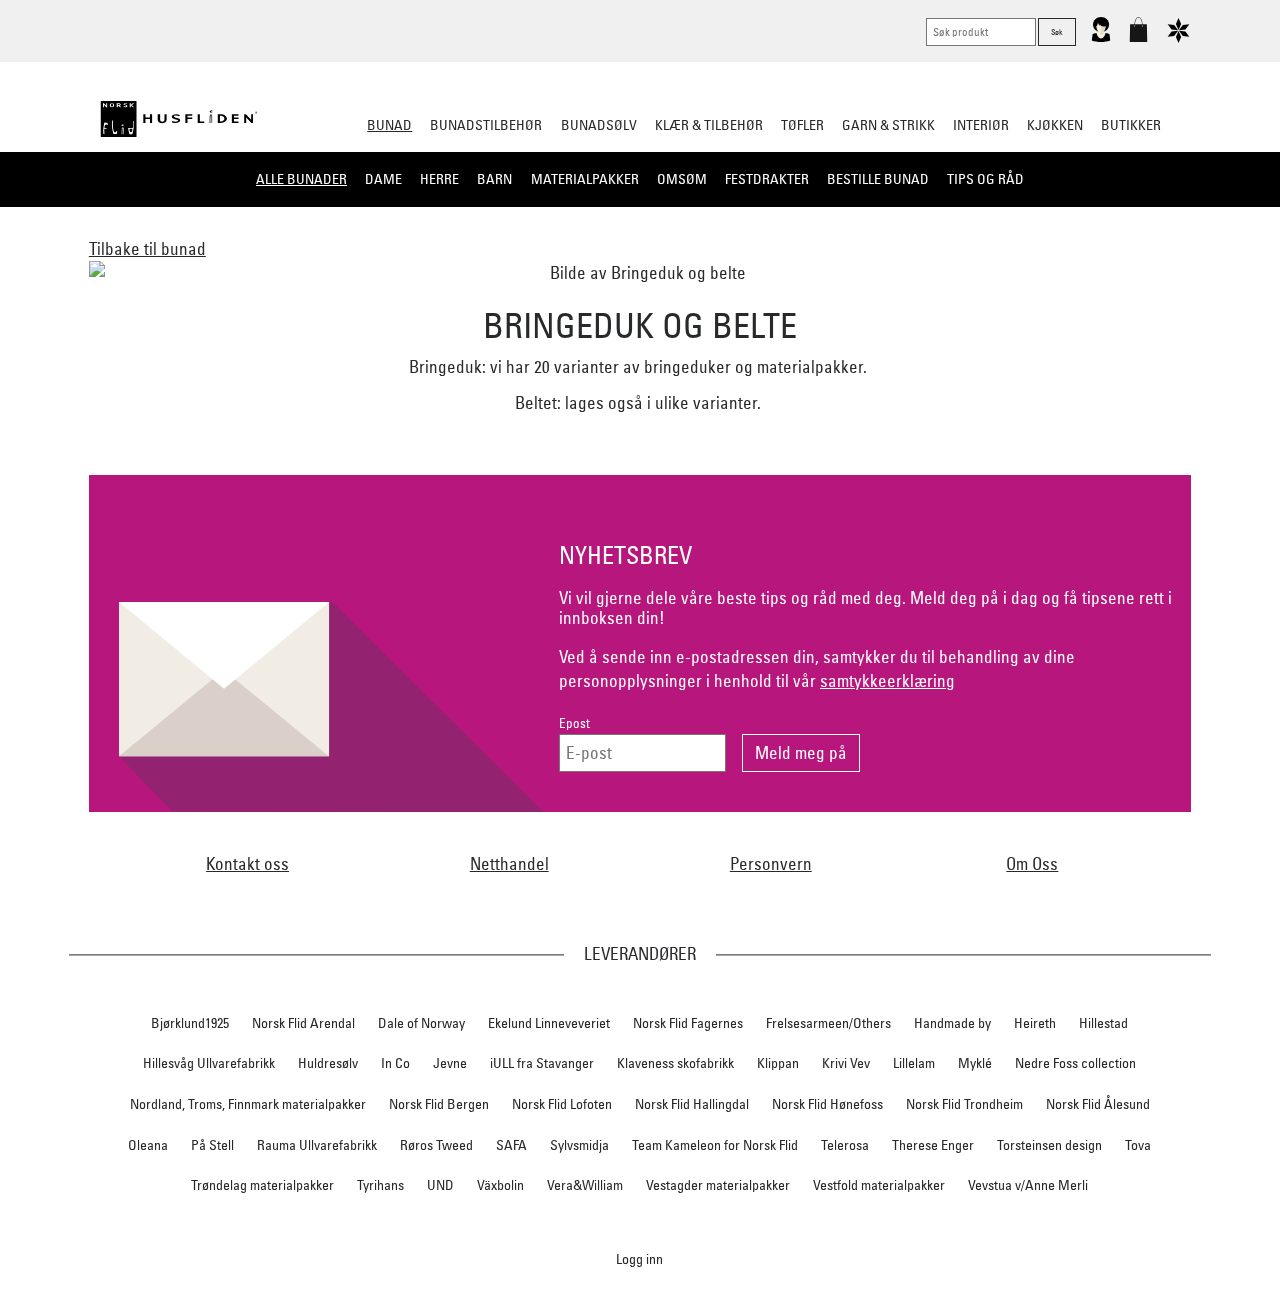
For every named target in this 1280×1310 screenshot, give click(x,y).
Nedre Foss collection (1075, 1063)
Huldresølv (328, 1063)
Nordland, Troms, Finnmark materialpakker (248, 1104)
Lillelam (914, 1063)
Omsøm (682, 179)
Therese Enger (933, 1145)
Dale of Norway (421, 1023)
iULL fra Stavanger (542, 1063)
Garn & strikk (888, 125)
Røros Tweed (436, 1145)
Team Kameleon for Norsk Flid (715, 1145)
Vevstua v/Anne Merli (1028, 1185)
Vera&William (585, 1185)
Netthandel (509, 863)
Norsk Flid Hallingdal (692, 1104)
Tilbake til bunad (147, 248)
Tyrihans (380, 1185)
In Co (395, 1063)
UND (440, 1185)
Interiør (981, 125)
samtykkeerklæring (887, 680)
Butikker (1131, 125)
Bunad (389, 125)
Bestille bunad (878, 179)
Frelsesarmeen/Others (828, 1023)
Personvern (771, 863)
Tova (1138, 1145)
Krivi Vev (846, 1063)
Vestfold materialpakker (879, 1185)
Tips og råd (985, 179)
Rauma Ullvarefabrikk (317, 1145)
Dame (383, 179)
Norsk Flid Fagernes (688, 1023)
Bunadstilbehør (486, 125)
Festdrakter (767, 179)
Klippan (778, 1063)
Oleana (148, 1145)
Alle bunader (301, 179)
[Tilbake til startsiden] (179, 119)
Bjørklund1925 (190, 1023)
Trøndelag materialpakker (262, 1185)
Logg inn (639, 1258)
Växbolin (500, 1185)
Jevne (450, 1063)
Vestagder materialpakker (718, 1185)
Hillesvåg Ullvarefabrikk (209, 1063)
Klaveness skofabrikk (675, 1063)
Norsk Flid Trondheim (964, 1104)
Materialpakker (585, 179)
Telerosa (845, 1145)
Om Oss (1032, 863)
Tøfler (802, 125)
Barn (494, 179)
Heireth (1035, 1023)
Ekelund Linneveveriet (549, 1023)
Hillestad (1103, 1023)
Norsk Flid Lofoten (562, 1104)
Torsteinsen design (1049, 1145)
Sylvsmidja (579, 1145)
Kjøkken (1055, 125)
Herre (439, 179)
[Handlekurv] (1138, 38)
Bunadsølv (599, 125)
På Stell (212, 1145)
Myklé (975, 1063)
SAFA (511, 1145)
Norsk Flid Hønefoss (827, 1104)
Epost (574, 723)
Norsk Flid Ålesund (1098, 1104)
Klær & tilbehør (709, 125)
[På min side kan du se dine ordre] (1101, 38)
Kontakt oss (247, 863)
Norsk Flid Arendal (303, 1023)
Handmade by (952, 1023)
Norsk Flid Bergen (439, 1104)
